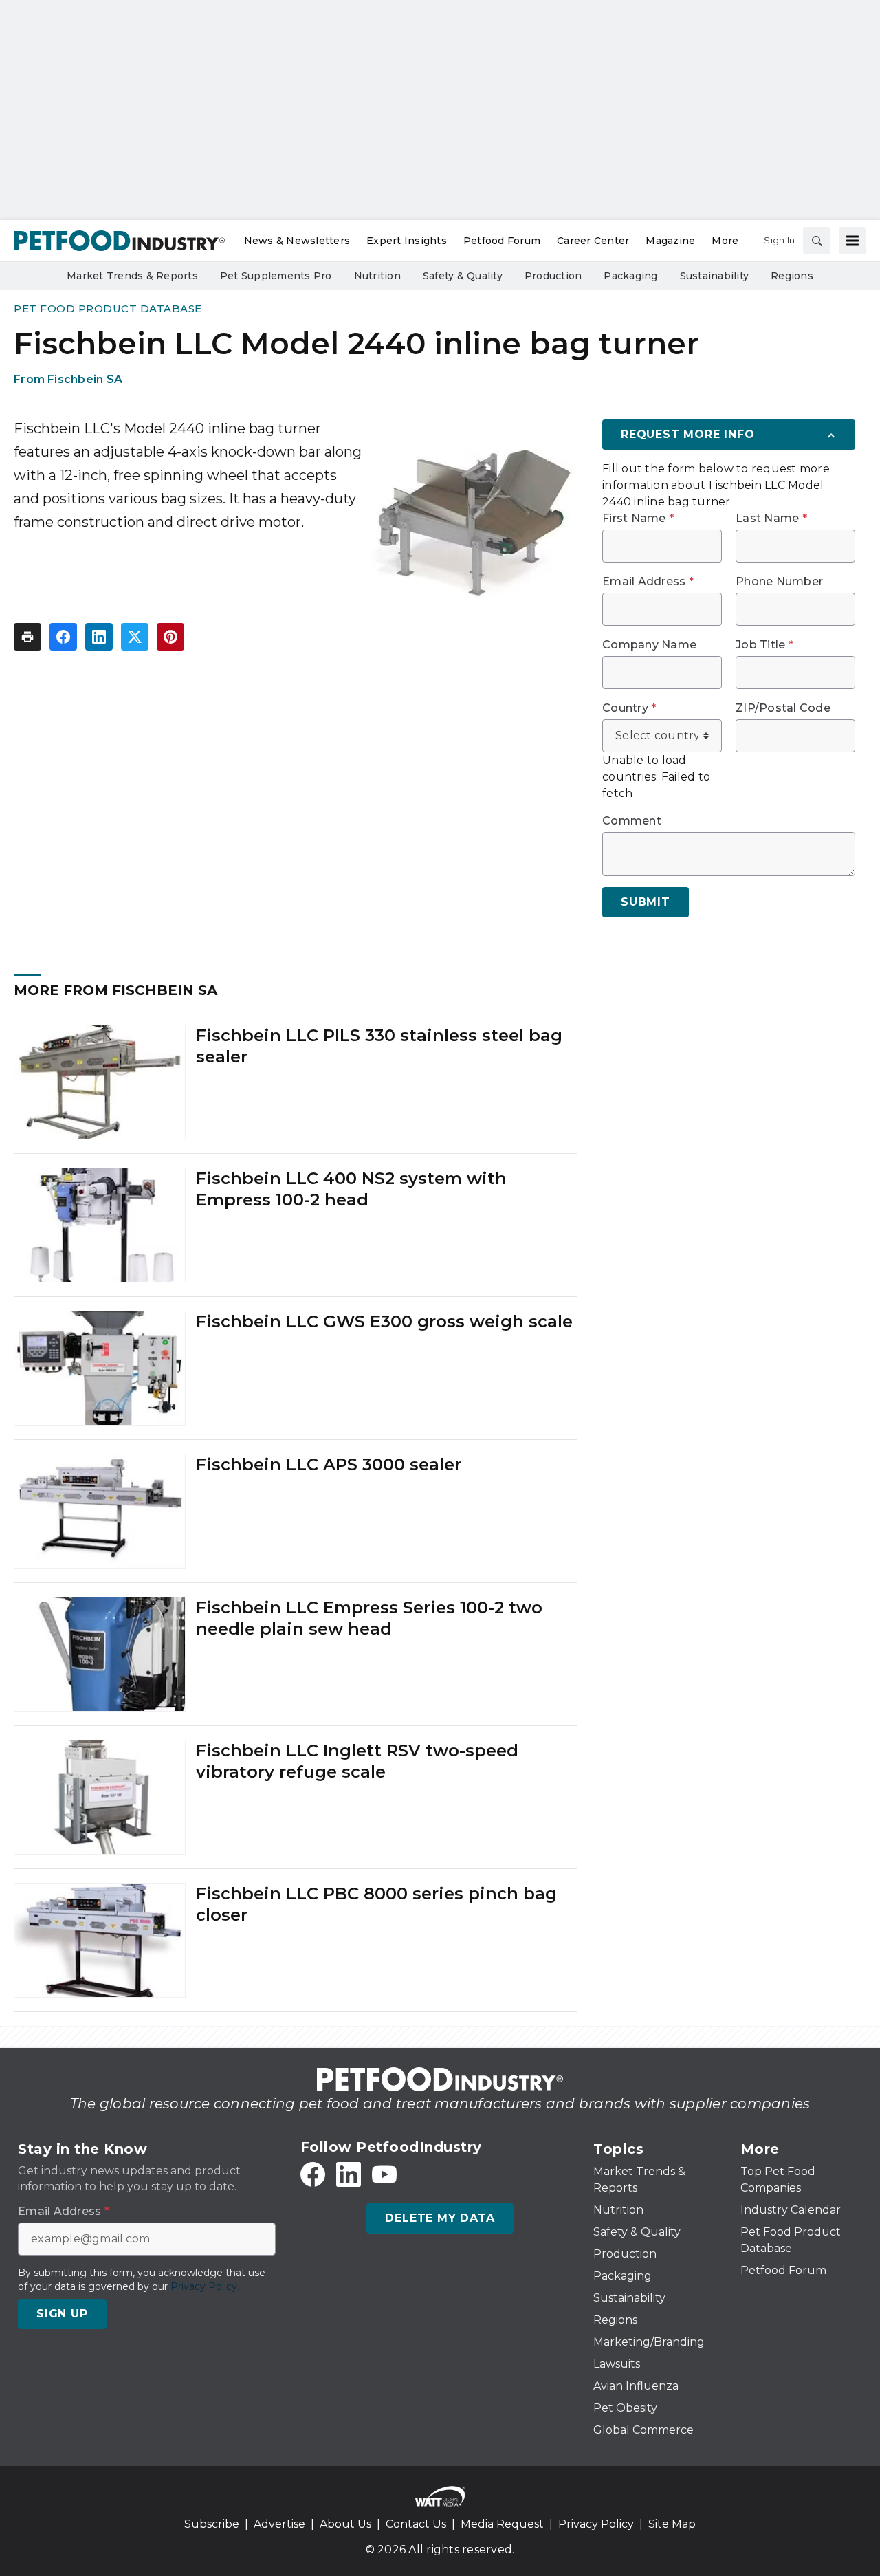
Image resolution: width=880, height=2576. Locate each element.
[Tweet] (135, 637)
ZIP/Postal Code (783, 708)
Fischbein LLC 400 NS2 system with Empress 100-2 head (351, 1189)
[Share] (63, 637)
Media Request (502, 2524)
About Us (345, 2524)
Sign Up (62, 2314)
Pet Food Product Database (108, 308)
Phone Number (779, 582)
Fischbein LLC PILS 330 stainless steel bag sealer (379, 1046)
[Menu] (852, 241)
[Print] (27, 637)
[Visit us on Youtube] (384, 2174)
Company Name (649, 645)
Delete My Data (440, 2218)
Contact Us (416, 2524)
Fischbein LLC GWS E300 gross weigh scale (384, 1321)
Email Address (648, 582)
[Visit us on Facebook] (313, 2174)
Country (629, 708)
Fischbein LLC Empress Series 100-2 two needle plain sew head (369, 1618)
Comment (632, 821)
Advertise (279, 2524)
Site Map (672, 2524)
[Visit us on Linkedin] (349, 2174)
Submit (646, 902)
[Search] (817, 241)
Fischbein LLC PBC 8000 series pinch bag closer (376, 1904)
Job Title (764, 645)
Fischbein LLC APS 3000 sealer (329, 1464)
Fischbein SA (85, 379)
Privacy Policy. (205, 2286)
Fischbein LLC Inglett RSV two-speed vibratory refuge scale (357, 1761)
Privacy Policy (596, 2524)
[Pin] (170, 637)
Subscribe (212, 2524)
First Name (638, 519)
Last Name (771, 519)
